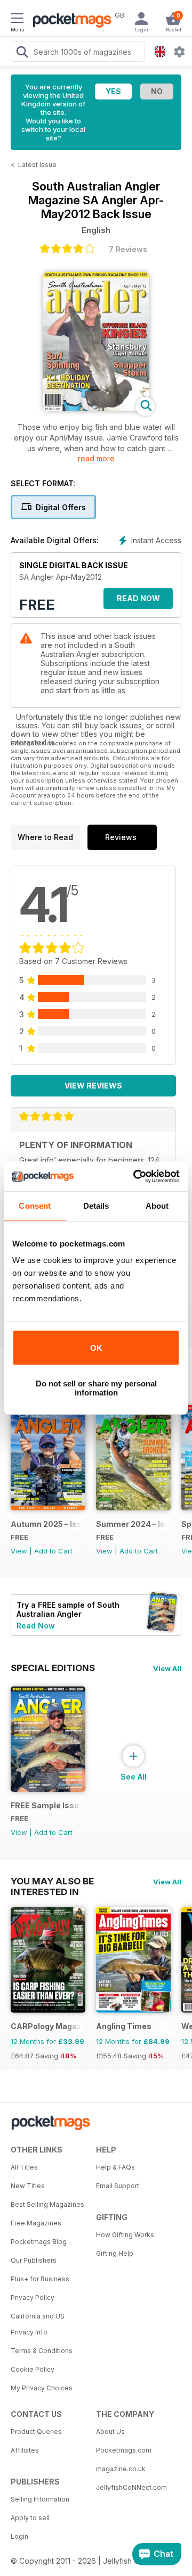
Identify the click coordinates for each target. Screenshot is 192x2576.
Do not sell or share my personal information (96, 1388)
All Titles (24, 2167)
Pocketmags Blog (39, 2242)
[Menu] (17, 20)
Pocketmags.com (124, 2450)
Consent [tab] (35, 1206)
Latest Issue (37, 165)
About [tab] (157, 1206)
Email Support (118, 2186)
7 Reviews (128, 249)
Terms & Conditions (42, 2351)
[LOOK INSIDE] (96, 408)
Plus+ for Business (40, 2279)
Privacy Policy (33, 2297)
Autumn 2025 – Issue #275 (46, 1524)
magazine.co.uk (121, 2469)
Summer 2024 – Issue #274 (131, 1524)
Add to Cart (53, 1551)
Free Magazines (36, 2223)
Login (19, 2536)
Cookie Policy (33, 2369)
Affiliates (25, 2450)
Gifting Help (115, 2253)
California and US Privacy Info (38, 2324)
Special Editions (53, 1668)
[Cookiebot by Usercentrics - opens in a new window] (135, 1176)
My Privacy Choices (42, 2388)
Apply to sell (30, 2518)
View (19, 1551)
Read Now (138, 598)
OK (96, 1348)
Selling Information (40, 2499)
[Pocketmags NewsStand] (69, 21)
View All (167, 1668)
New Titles (28, 2186)
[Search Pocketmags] (22, 53)
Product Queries (36, 2432)
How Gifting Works (125, 2235)
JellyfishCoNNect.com (131, 2487)
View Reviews (93, 1086)
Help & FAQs (115, 2167)
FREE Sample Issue (46, 1805)
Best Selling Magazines (47, 2204)
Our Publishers (34, 2260)
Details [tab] (96, 1206)
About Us (110, 2432)
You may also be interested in (52, 1881)
